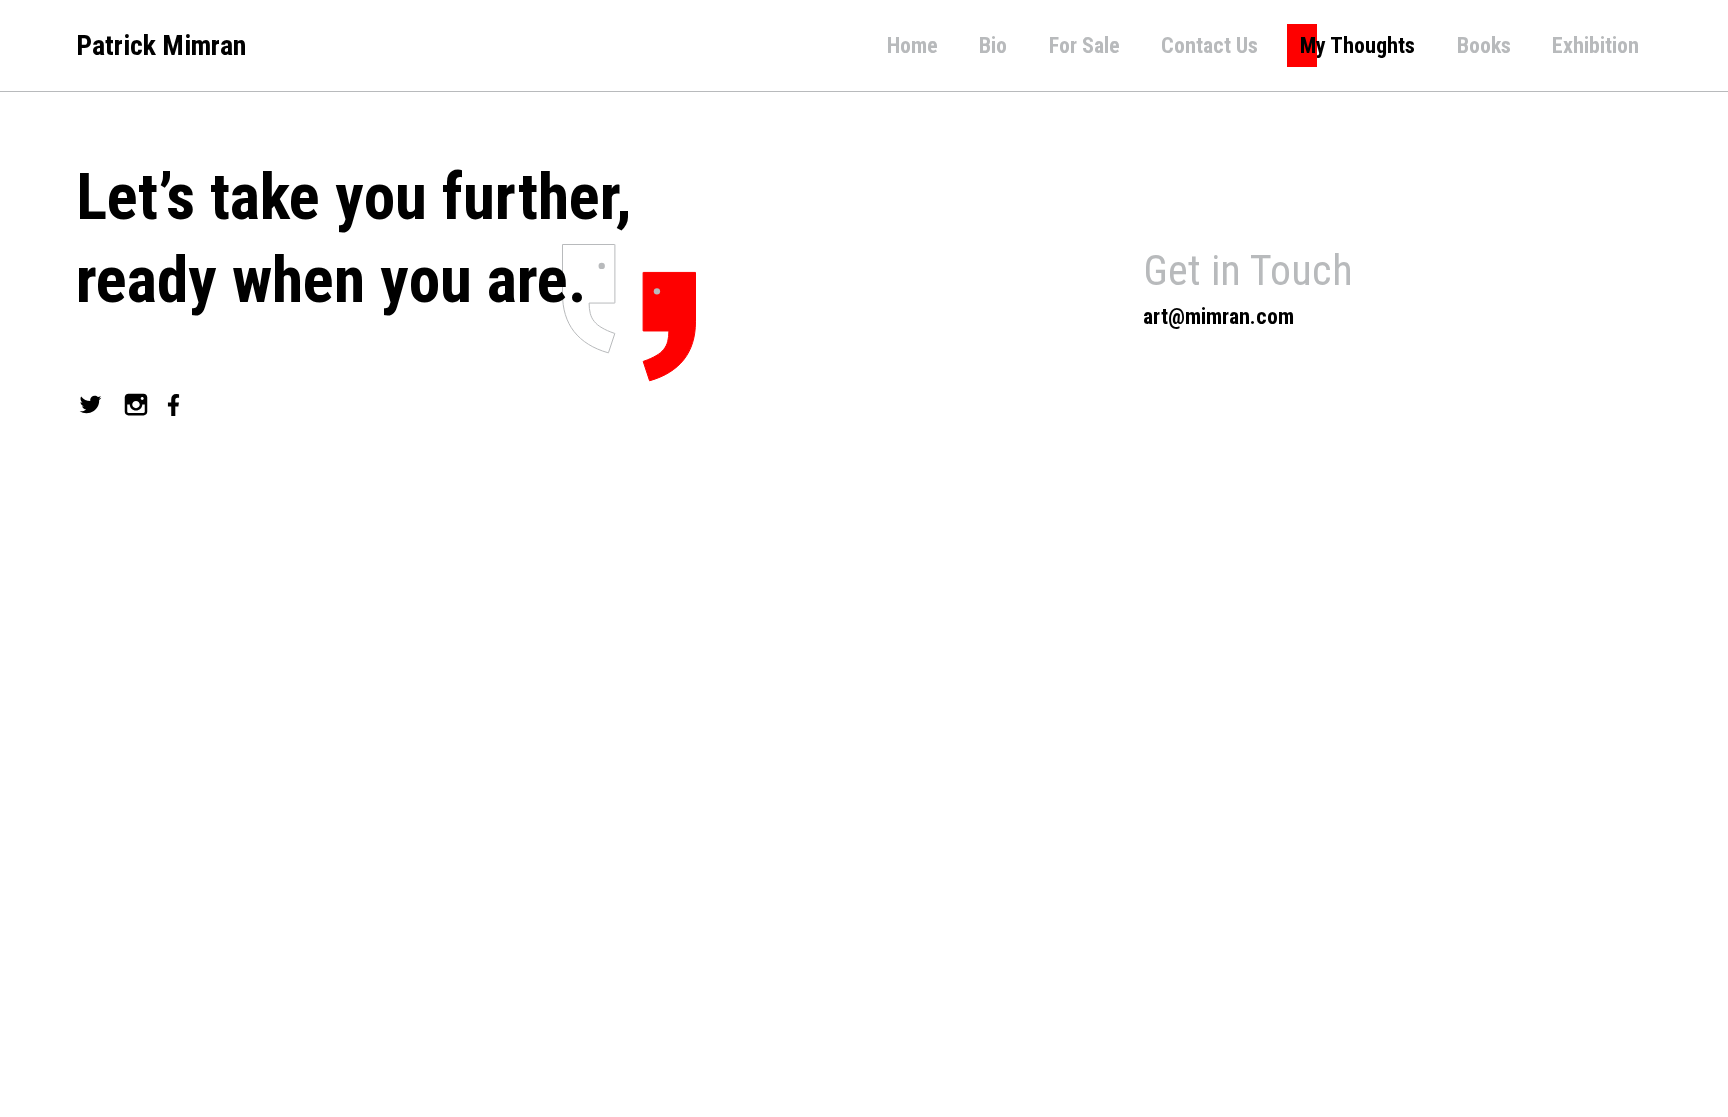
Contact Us (1209, 45)
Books (1484, 45)
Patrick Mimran (161, 45)
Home (912, 45)
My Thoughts (1357, 45)
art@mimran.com (1218, 316)
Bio (993, 45)
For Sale (1084, 45)
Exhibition (1595, 45)
